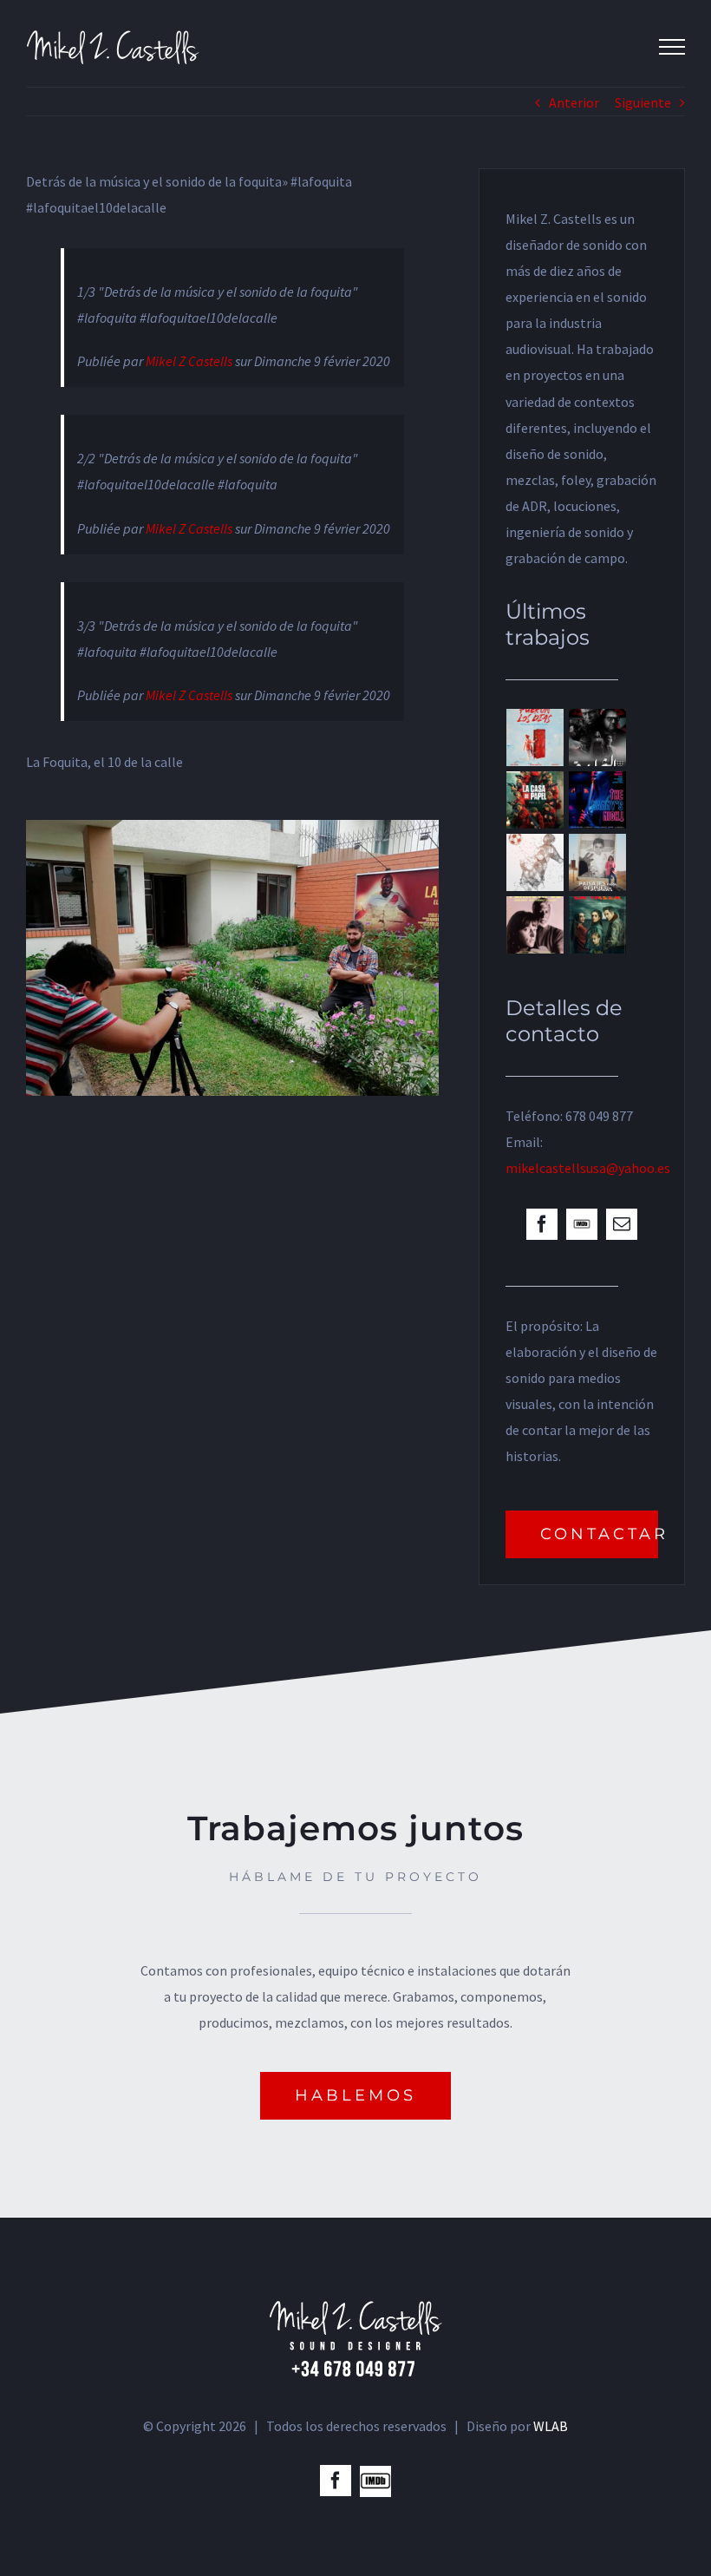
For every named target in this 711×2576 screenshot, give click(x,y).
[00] (232, 833)
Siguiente (643, 102)
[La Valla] (598, 925)
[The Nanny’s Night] (598, 800)
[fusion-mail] (622, 1224)
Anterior (574, 102)
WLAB (551, 2426)
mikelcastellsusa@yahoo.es (588, 1168)
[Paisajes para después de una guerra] (598, 862)
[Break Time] (535, 862)
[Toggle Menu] (672, 47)
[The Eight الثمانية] (598, 737)
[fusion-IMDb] (582, 1224)
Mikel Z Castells (189, 361)
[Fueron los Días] (535, 737)
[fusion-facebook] (542, 1224)
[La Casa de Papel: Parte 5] (535, 800)
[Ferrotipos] (535, 925)
